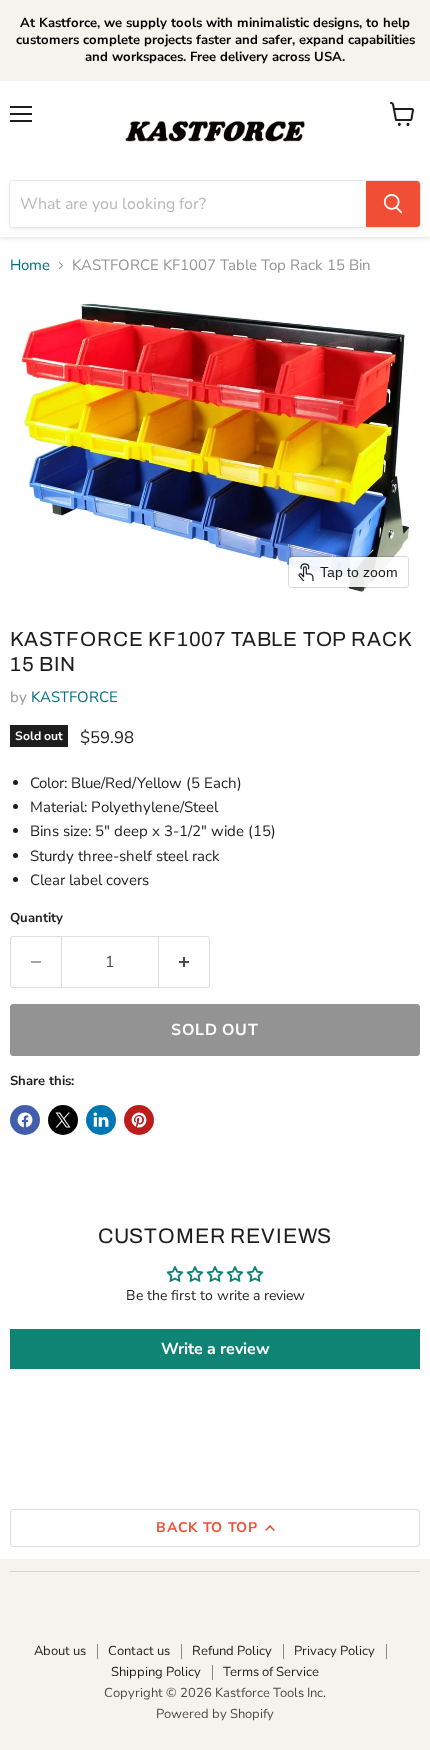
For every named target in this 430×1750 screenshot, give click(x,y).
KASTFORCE (74, 697)
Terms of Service (271, 1672)
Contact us (139, 1651)
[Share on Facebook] (25, 1120)
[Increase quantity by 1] (184, 962)
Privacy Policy (334, 1651)
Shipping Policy (156, 1672)
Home (30, 265)
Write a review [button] (215, 1349)
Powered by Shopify (215, 1714)
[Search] (393, 204)
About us (60, 1651)
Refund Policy (232, 1651)
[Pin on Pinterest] (139, 1120)
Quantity (36, 918)
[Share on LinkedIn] (101, 1120)
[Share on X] (63, 1120)
